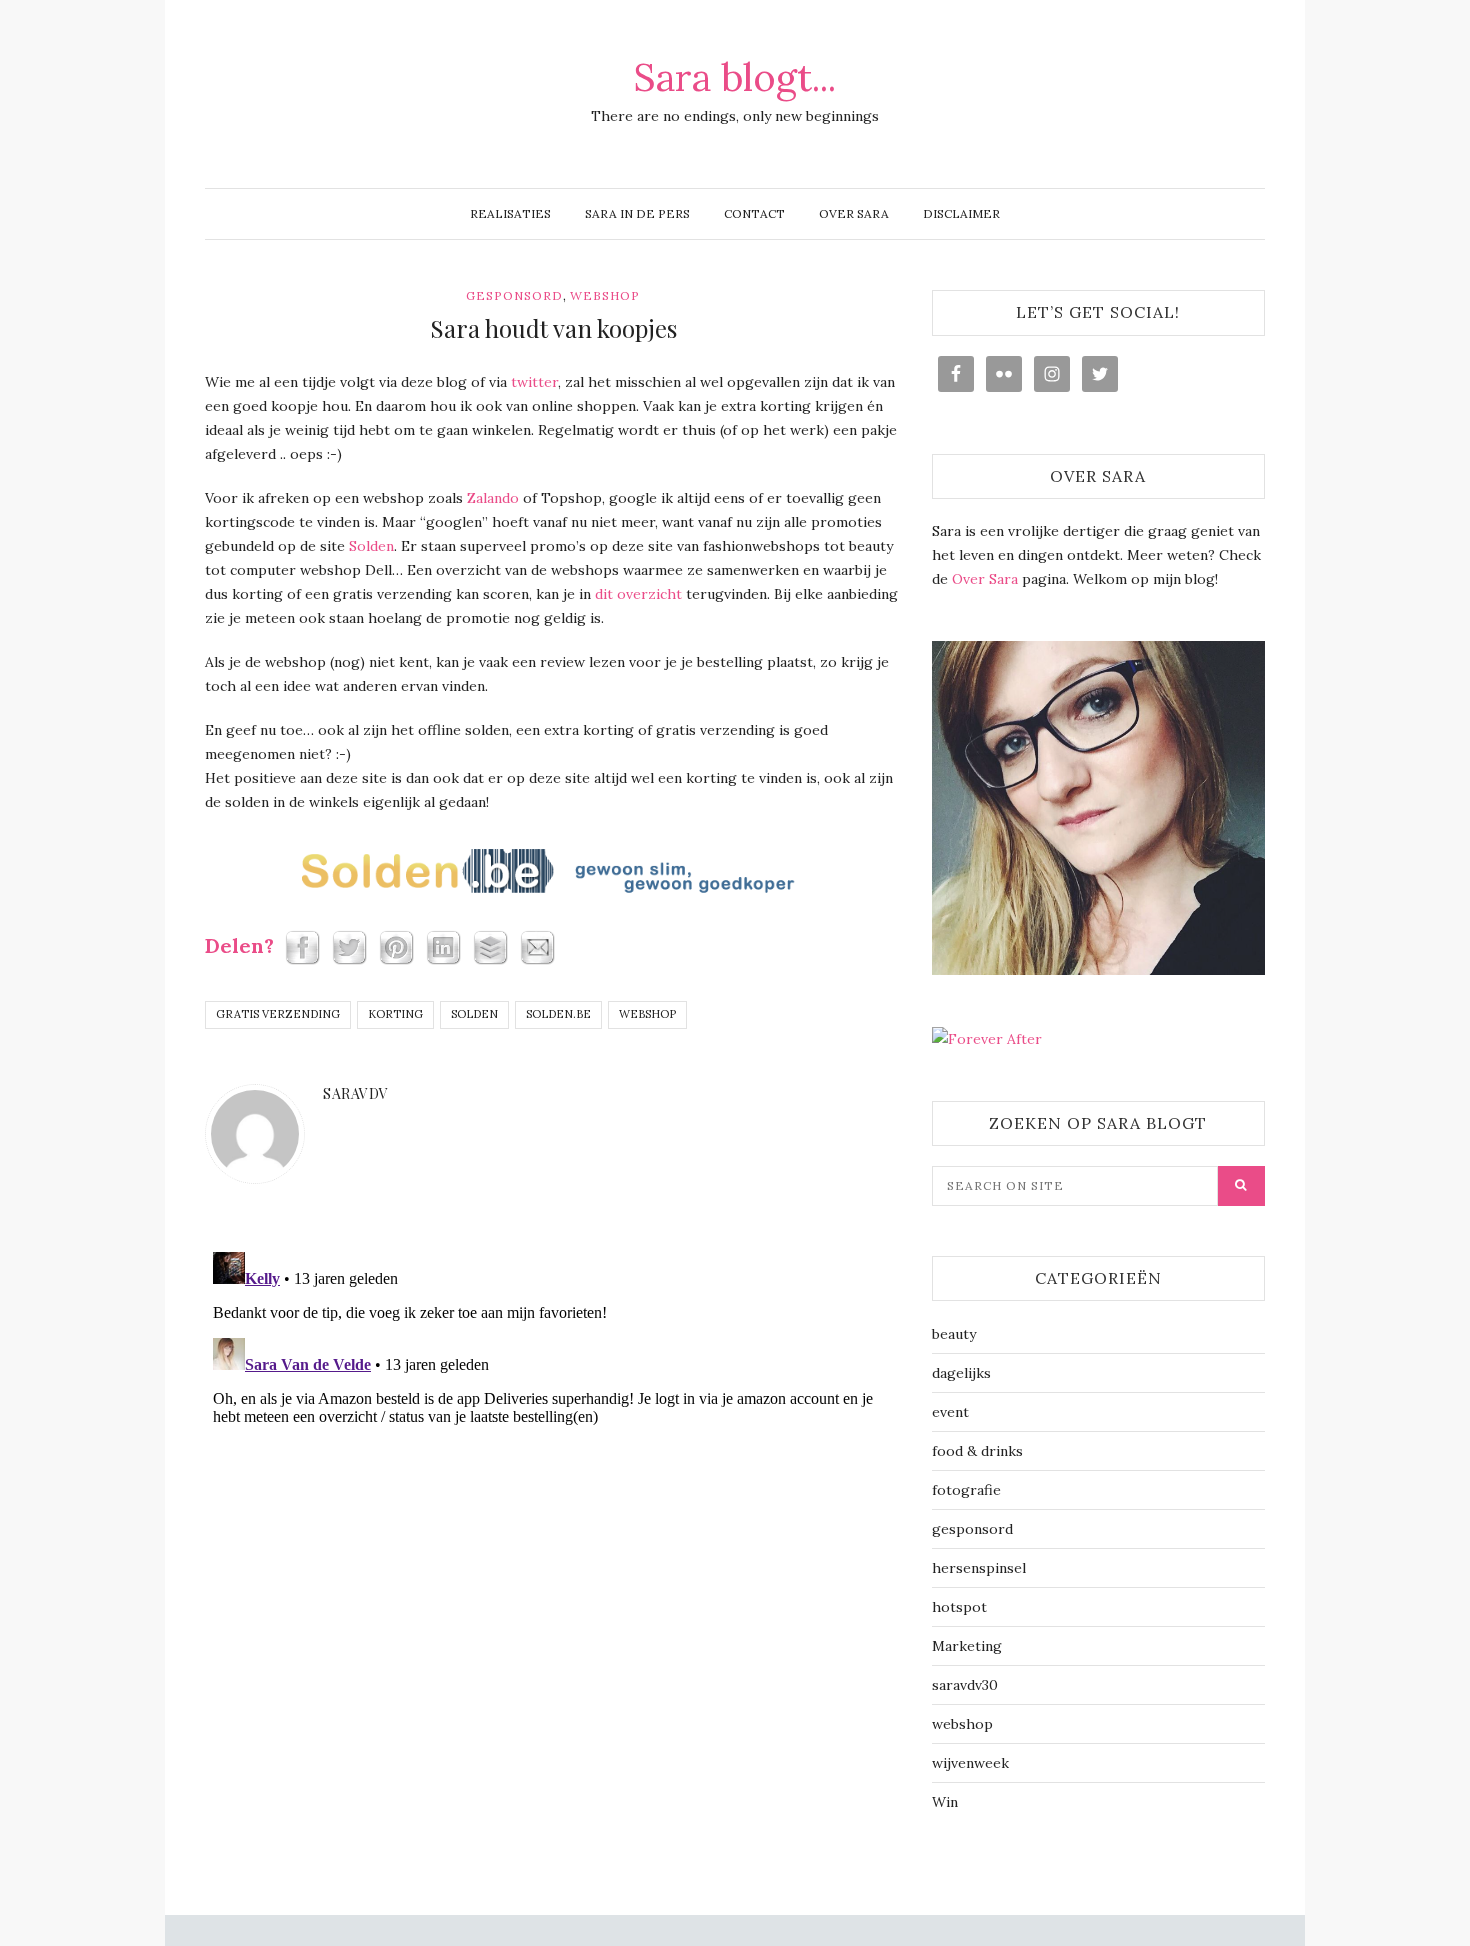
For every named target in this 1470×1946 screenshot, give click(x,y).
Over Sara (854, 213)
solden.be (558, 1014)
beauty (954, 1334)
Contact (754, 213)
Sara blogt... (735, 77)
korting (395, 1014)
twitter (534, 382)
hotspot (959, 1607)
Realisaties (510, 213)
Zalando (493, 498)
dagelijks (961, 1373)
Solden (371, 546)
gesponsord (514, 295)
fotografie (966, 1490)
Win (945, 1802)
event (950, 1412)
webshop (605, 295)
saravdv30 (965, 1685)
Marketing (967, 1646)
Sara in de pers (637, 213)
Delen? (242, 945)
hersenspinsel (979, 1568)
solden (474, 1014)
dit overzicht (638, 594)
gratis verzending (278, 1014)
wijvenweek (970, 1763)
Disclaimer (961, 213)
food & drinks (977, 1451)
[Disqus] (553, 1494)
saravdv (356, 1093)
